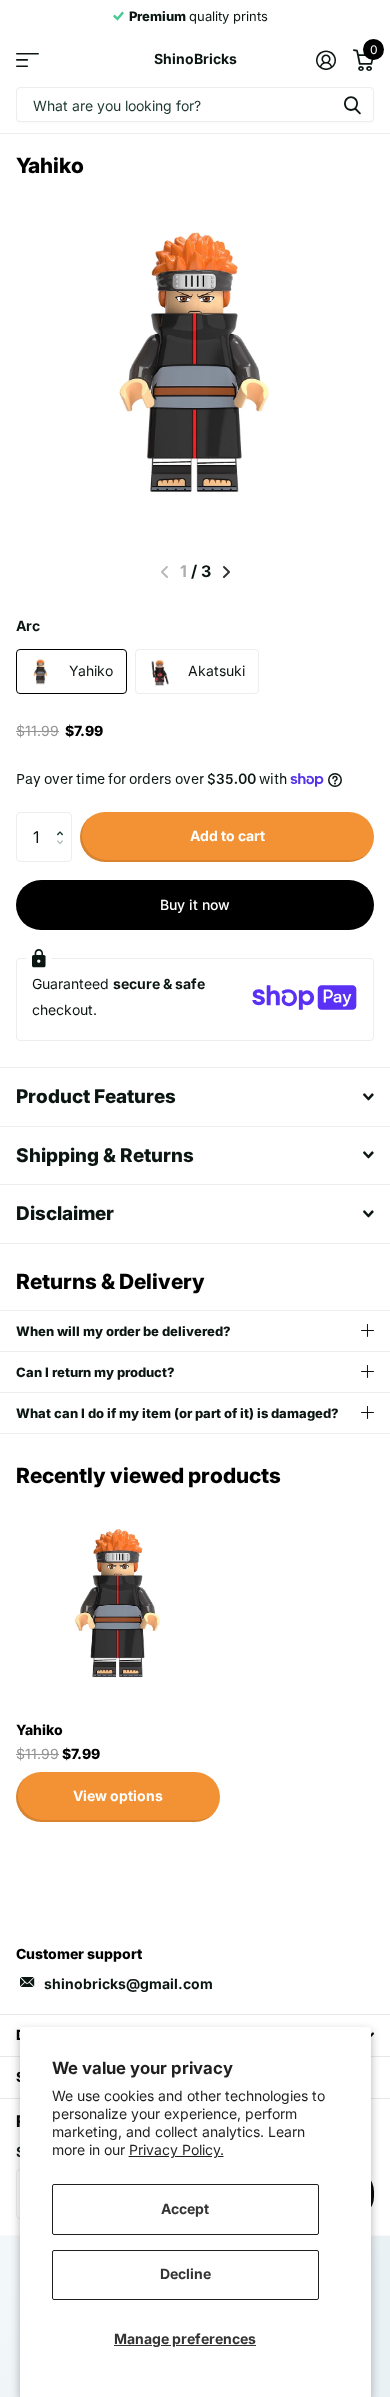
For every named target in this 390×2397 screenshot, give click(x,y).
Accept (185, 2208)
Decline (185, 2273)
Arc (28, 625)
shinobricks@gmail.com (128, 1983)
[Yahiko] (118, 1603)
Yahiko (39, 1729)
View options (118, 1795)
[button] (64, 819)
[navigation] (226, 572)
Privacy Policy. (176, 2149)
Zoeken (352, 104)
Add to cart (227, 835)
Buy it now (195, 904)
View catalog (27, 59)
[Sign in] (325, 60)
